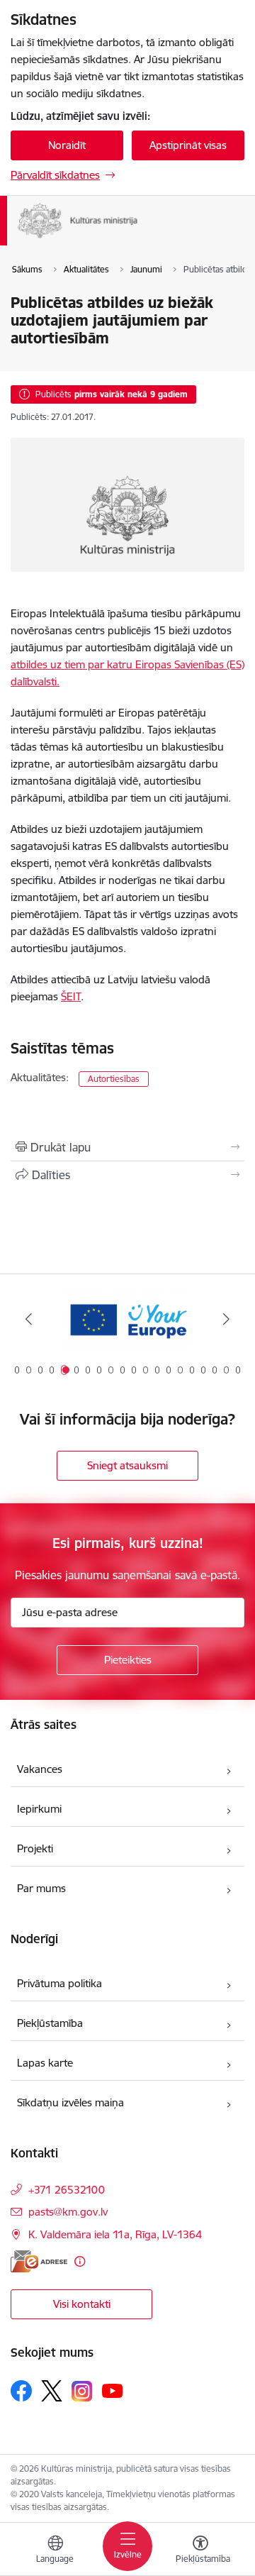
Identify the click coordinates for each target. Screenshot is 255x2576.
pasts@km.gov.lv (68, 2212)
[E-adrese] (39, 2261)
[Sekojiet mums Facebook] (21, 2391)
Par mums (41, 1888)
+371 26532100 (67, 2190)
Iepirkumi (39, 1809)
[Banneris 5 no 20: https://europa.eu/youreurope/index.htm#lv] (127, 1319)
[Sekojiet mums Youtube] (113, 2390)
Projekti (35, 1848)
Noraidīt (67, 145)
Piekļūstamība (50, 2023)
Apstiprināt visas (188, 145)
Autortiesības (114, 1079)
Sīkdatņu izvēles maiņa (70, 2102)
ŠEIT (71, 996)
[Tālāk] (226, 1319)
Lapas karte (45, 2063)
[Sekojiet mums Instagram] (82, 2391)
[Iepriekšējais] (29, 1319)
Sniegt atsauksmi (127, 1465)
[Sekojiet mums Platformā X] (52, 2391)
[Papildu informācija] (80, 2261)
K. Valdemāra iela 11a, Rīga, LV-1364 (115, 2234)
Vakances (40, 1769)
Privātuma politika (59, 1983)
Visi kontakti (82, 2304)
